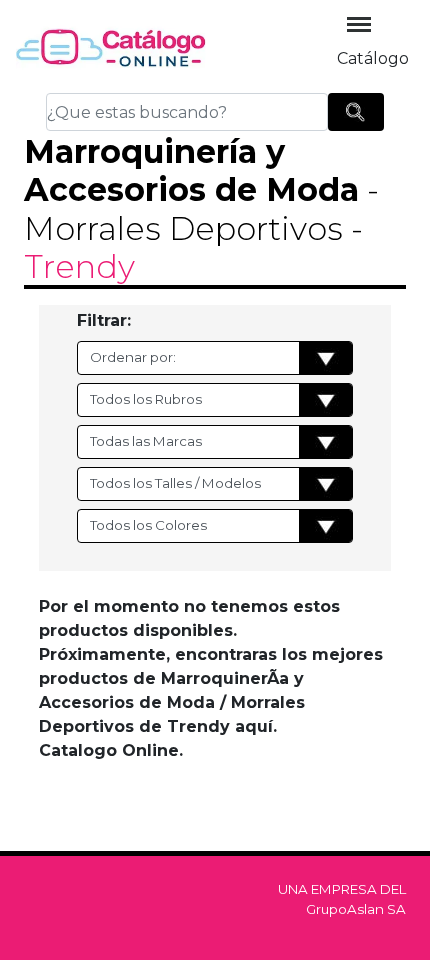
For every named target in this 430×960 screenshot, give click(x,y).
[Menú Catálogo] (359, 25)
